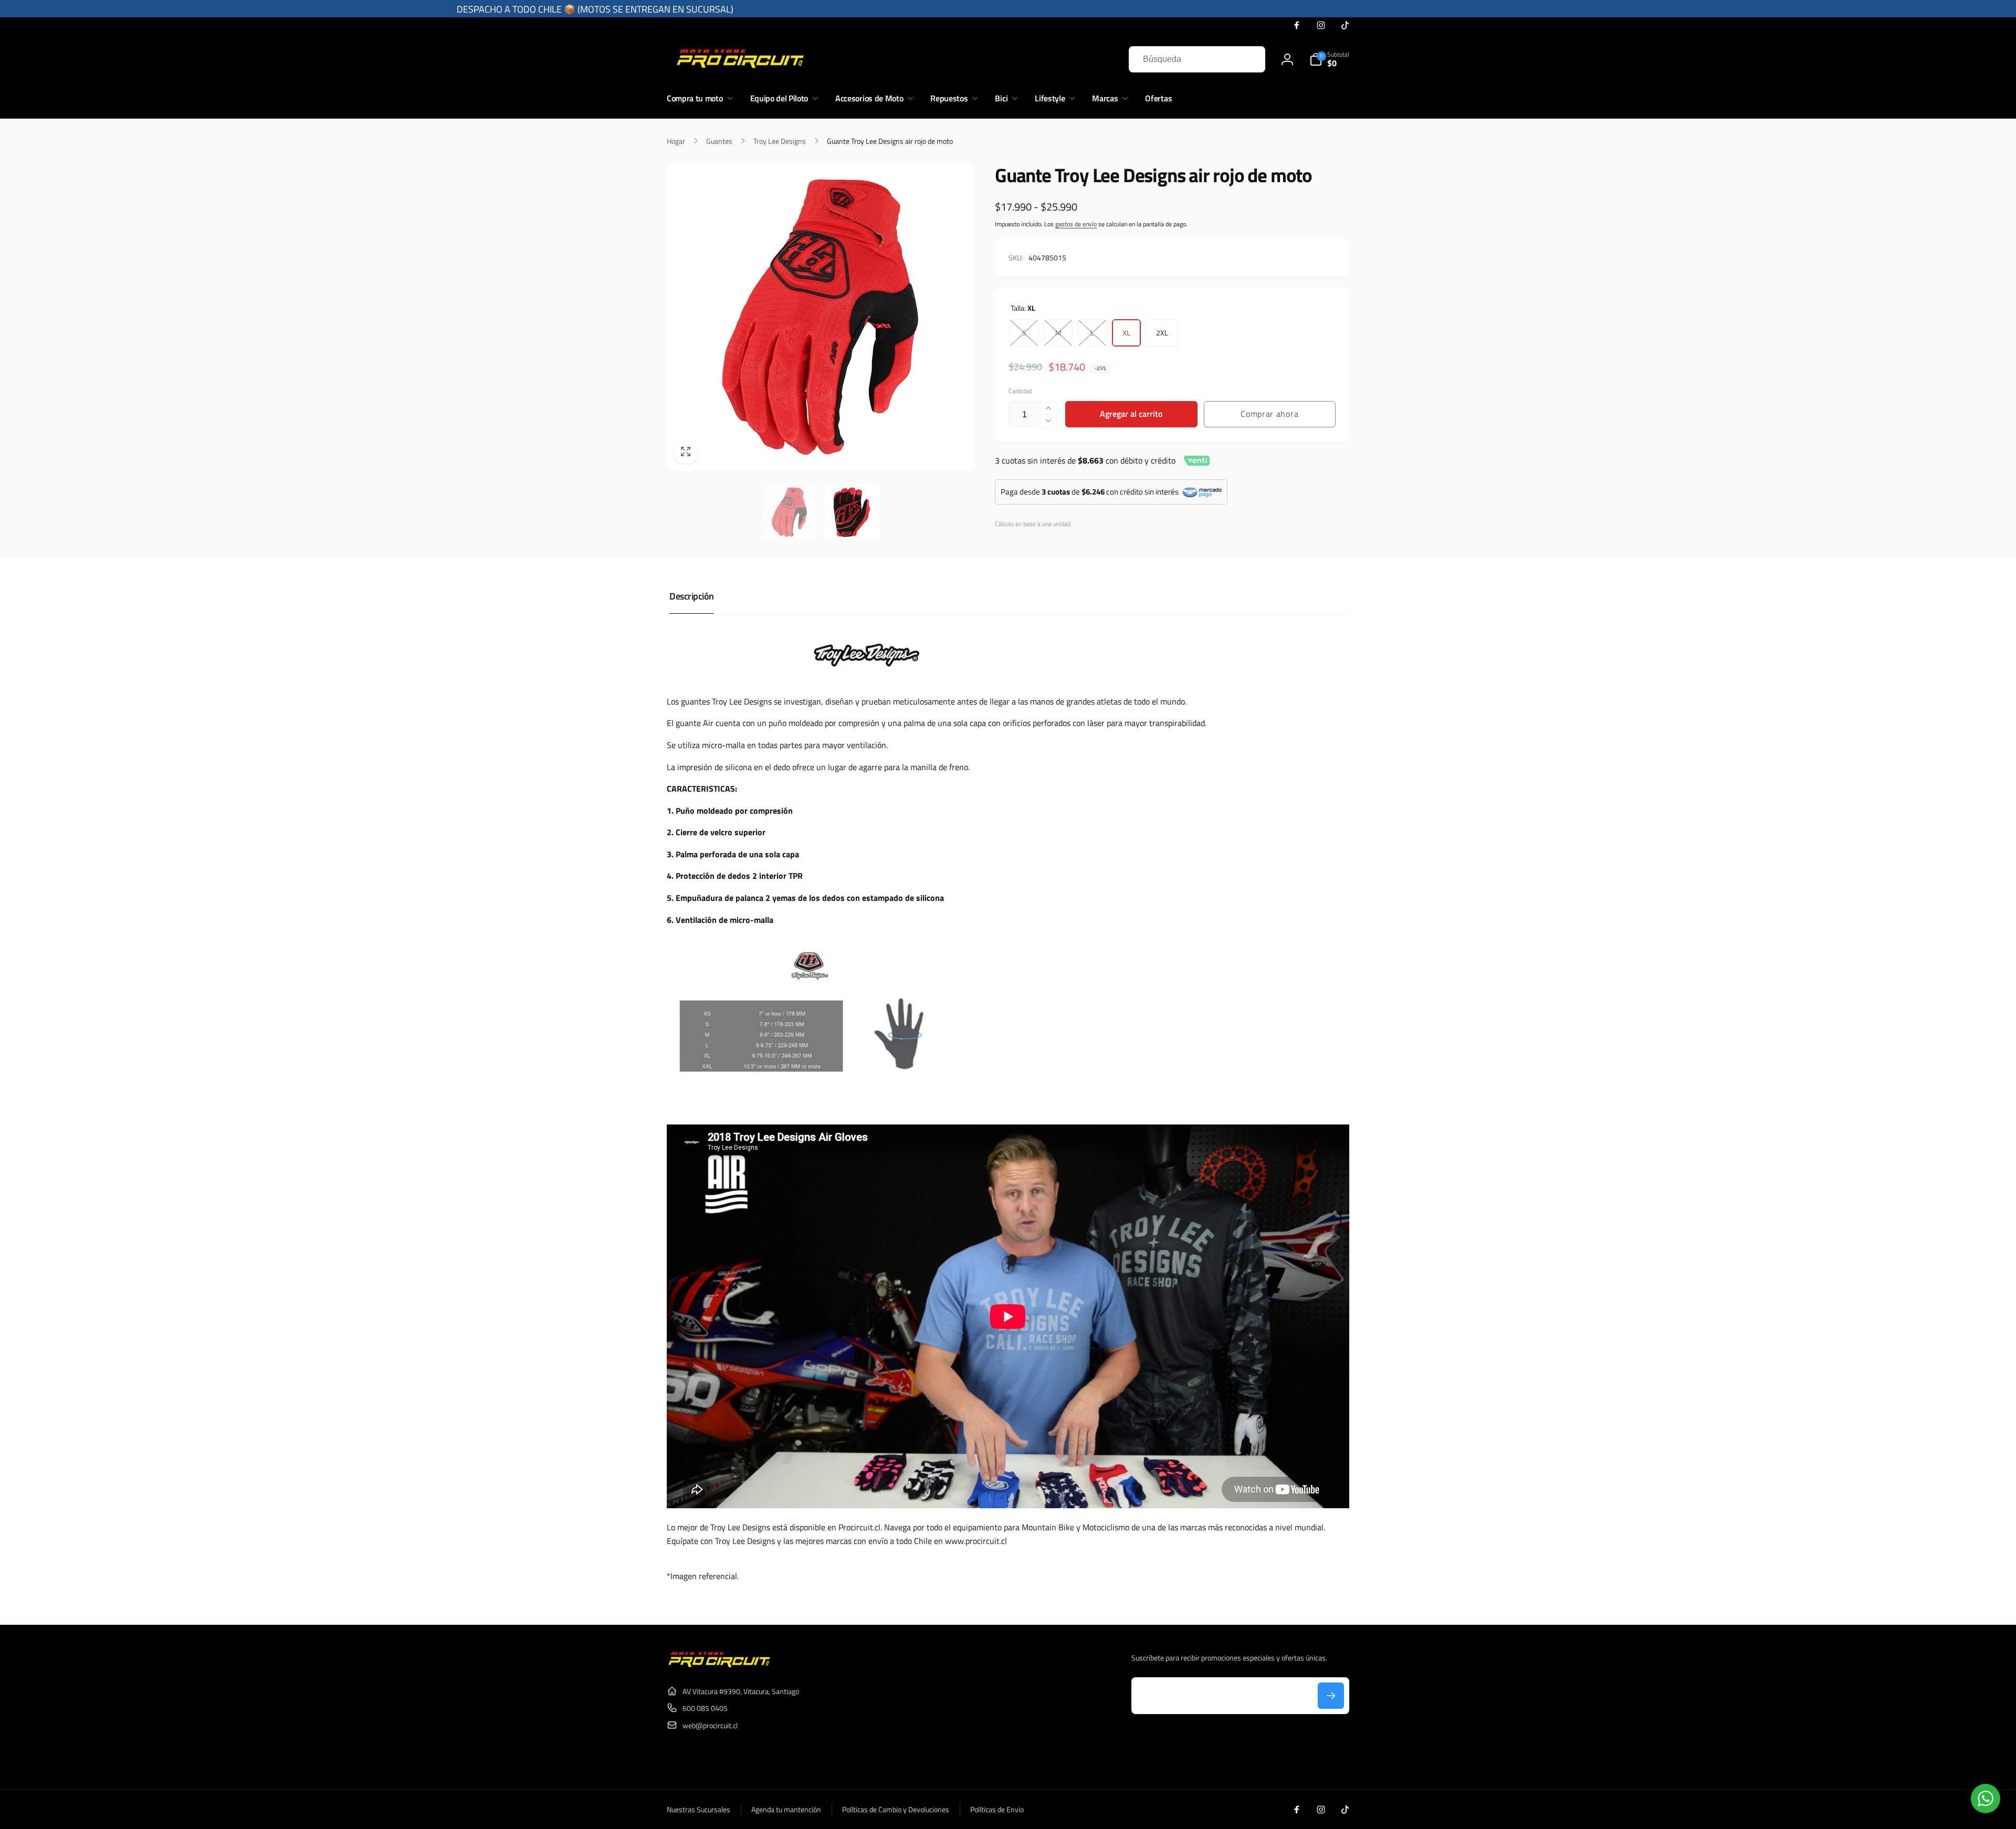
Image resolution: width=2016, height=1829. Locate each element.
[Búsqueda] (1247, 59)
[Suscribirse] (1331, 1696)
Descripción (692, 596)
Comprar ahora (1269, 414)
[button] (1329, 59)
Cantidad (1020, 391)
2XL (1162, 333)
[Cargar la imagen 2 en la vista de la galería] (852, 512)
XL (1126, 333)
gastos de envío (1076, 224)
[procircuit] (719, 1665)
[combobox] (1197, 59)
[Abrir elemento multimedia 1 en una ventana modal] (820, 317)
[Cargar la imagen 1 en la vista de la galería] (789, 512)
